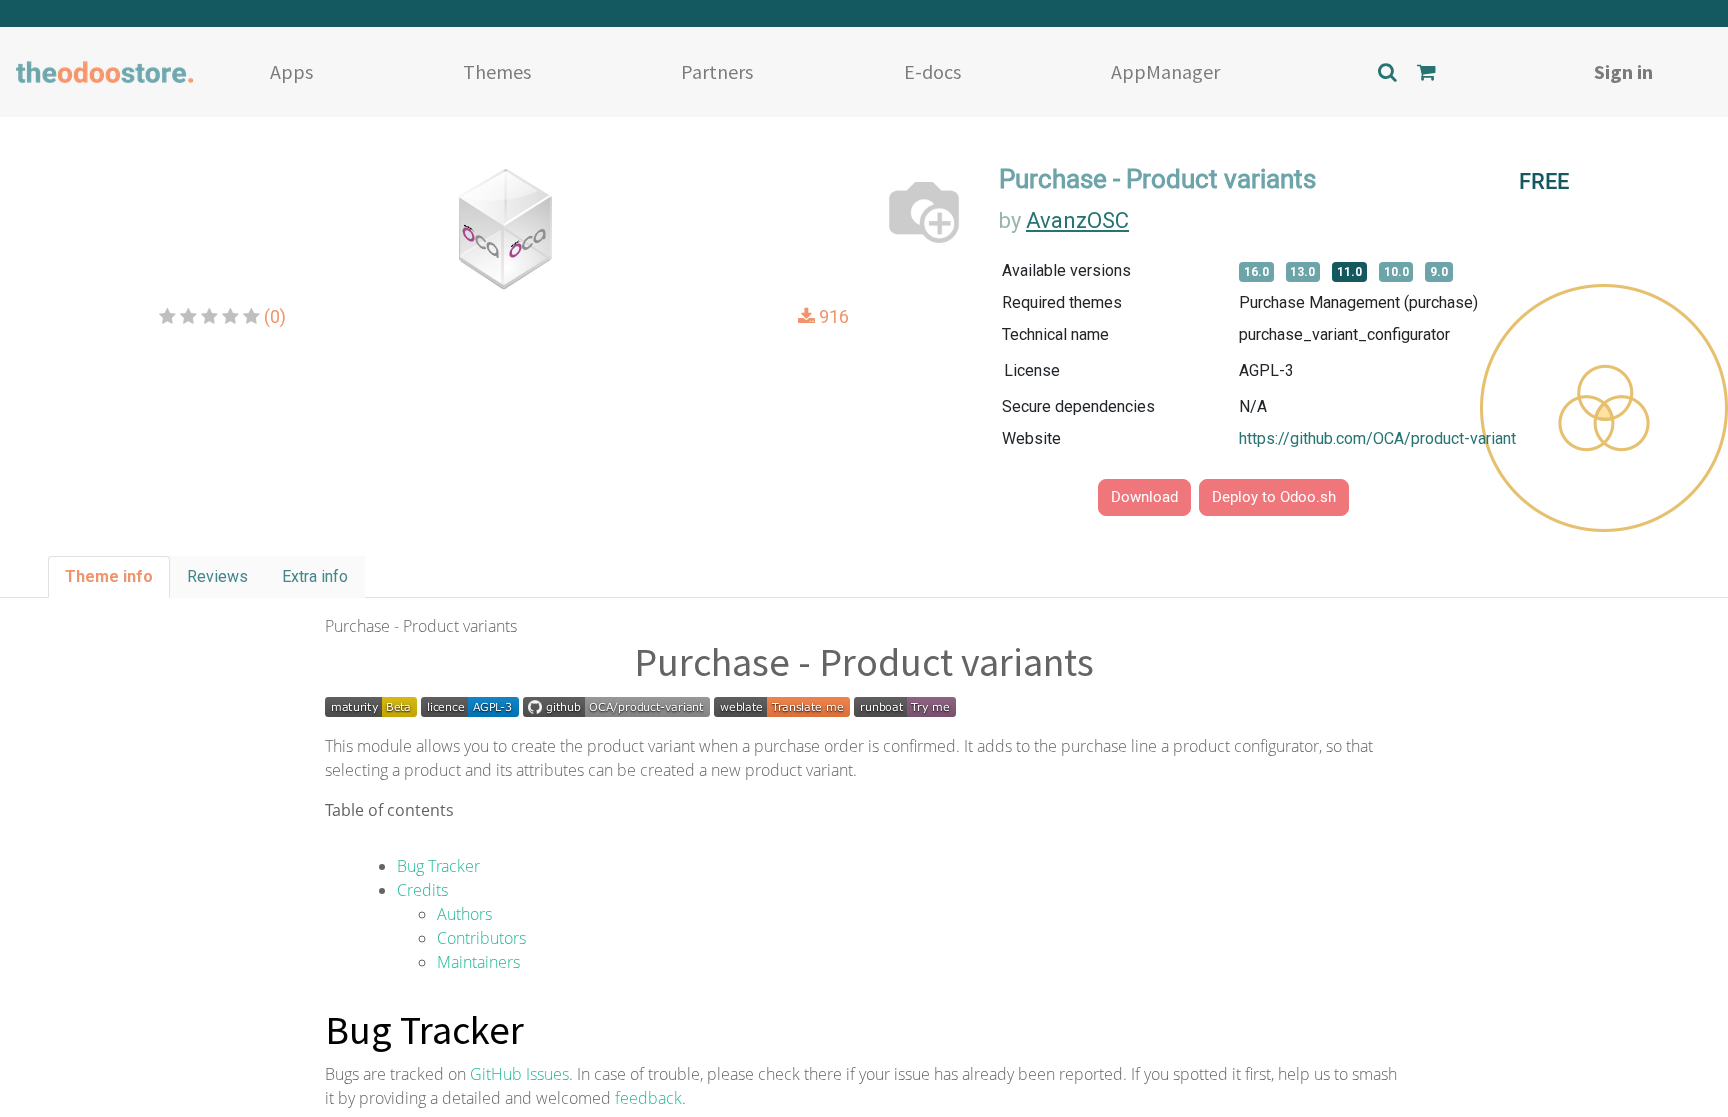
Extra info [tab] (315, 576)
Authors (464, 914)
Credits (422, 890)
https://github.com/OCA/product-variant (1377, 438)
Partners (717, 71)
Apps (291, 71)
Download (1144, 497)
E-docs (932, 71)
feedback (648, 1098)
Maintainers (478, 962)
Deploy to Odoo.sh (1274, 497)
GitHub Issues (519, 1074)
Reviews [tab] (217, 576)
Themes (497, 71)
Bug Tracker (438, 866)
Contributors (481, 938)
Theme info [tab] (109, 576)
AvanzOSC (1077, 220)
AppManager (1165, 71)
